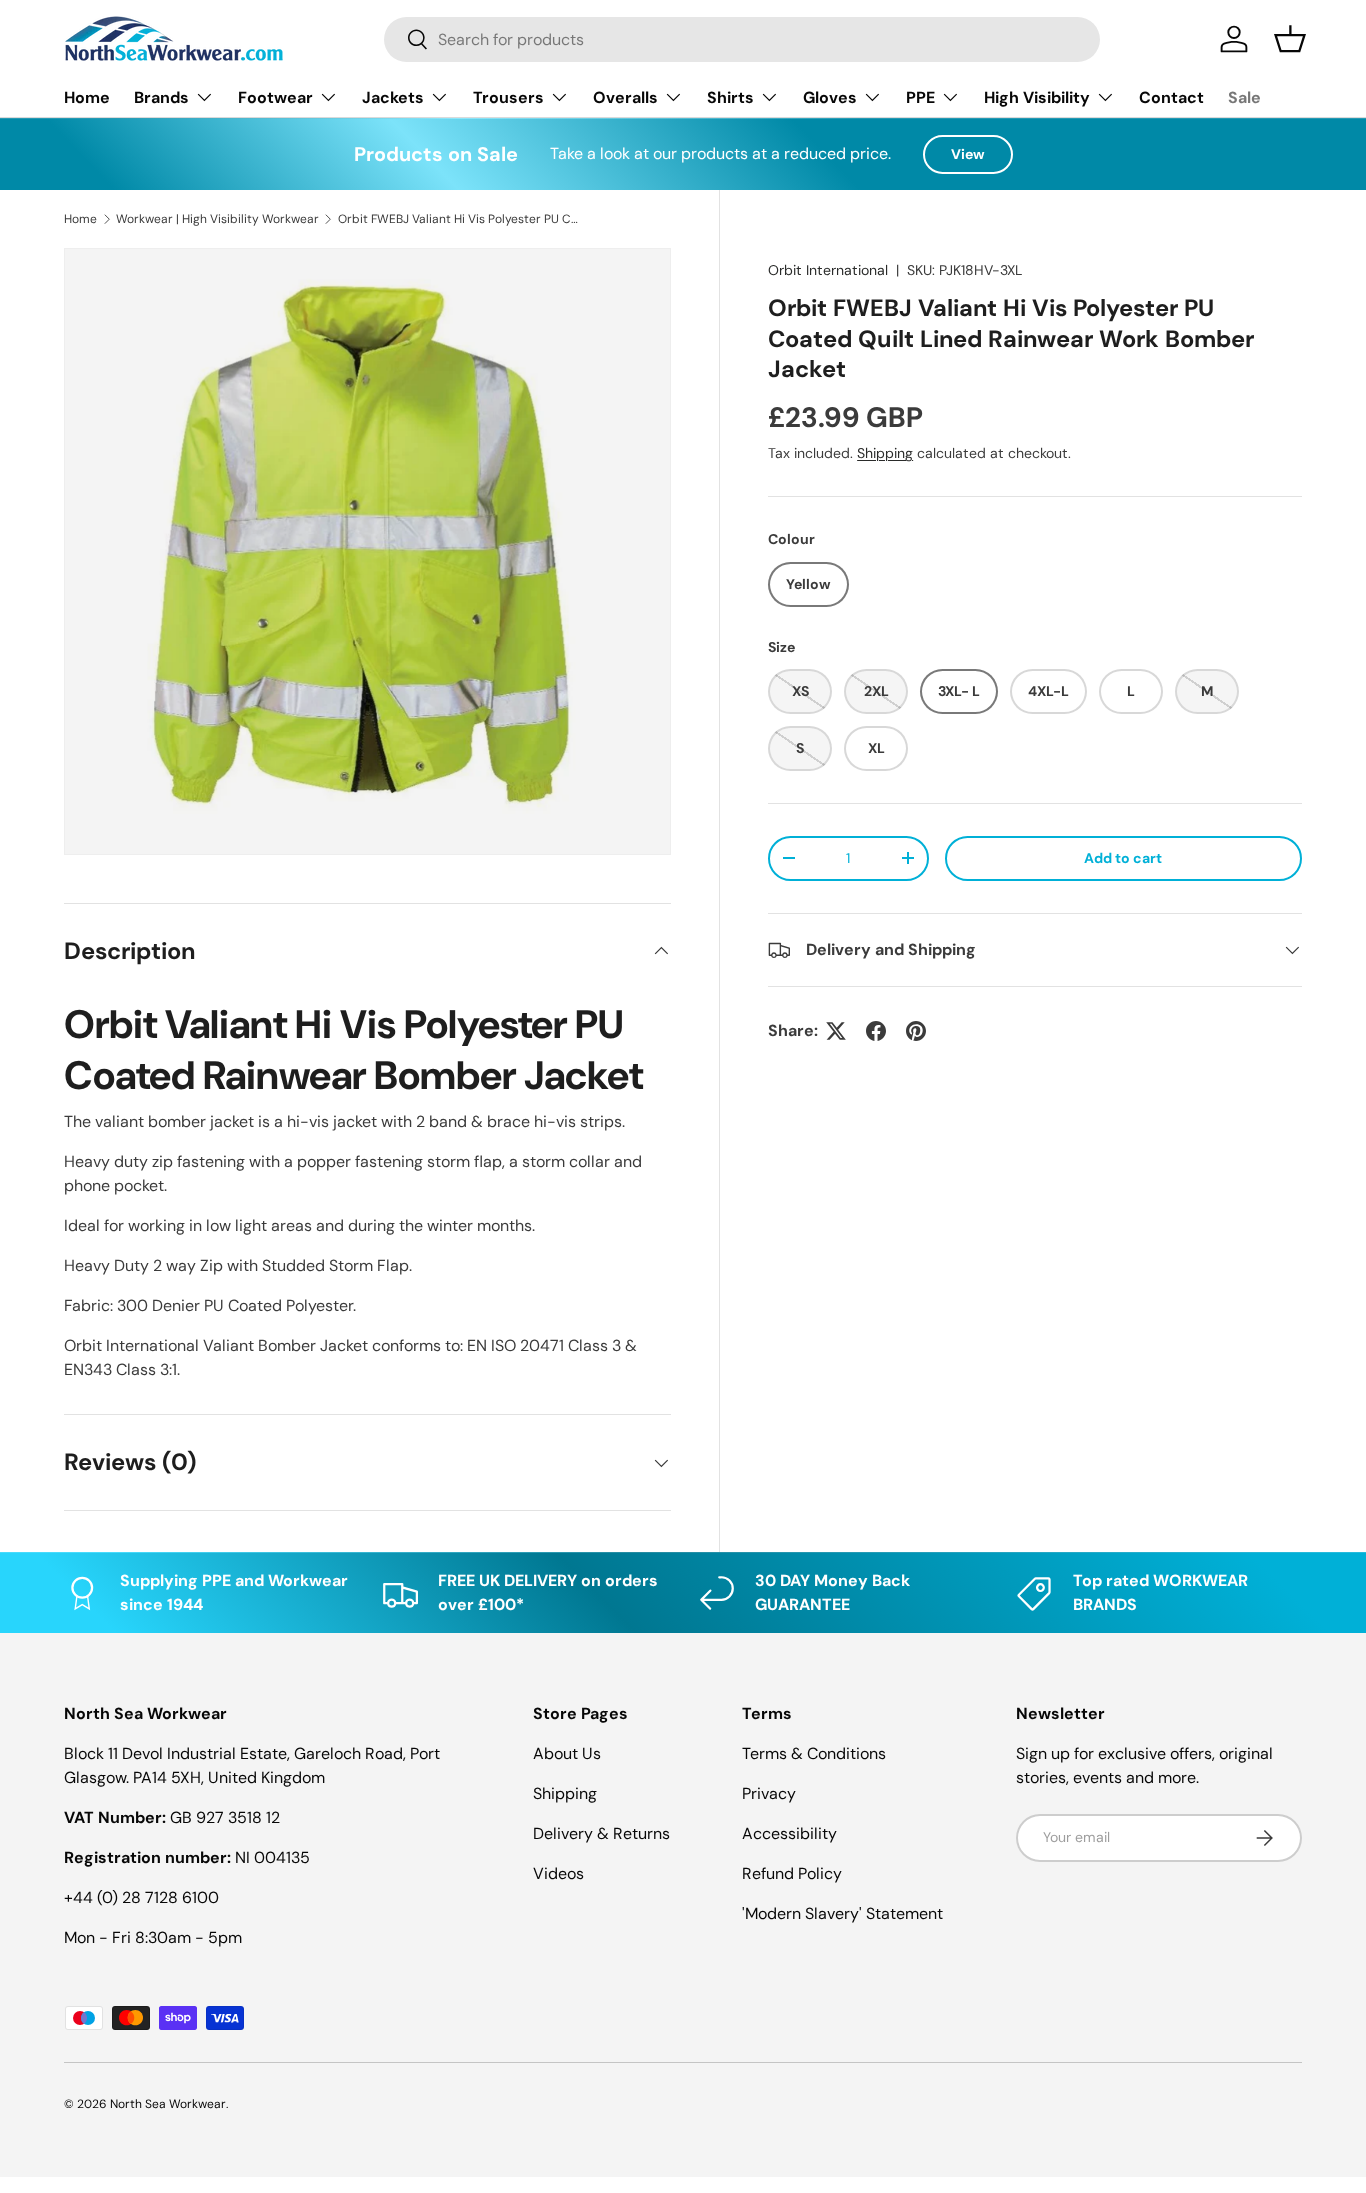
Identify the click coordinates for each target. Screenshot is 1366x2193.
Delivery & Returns (601, 1833)
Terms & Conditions (814, 1753)
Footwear (275, 97)
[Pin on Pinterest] (916, 1031)
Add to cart (1123, 858)
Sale (1244, 97)
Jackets (393, 97)
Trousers (508, 97)
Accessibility (789, 1833)
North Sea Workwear (168, 2104)
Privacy (769, 1793)
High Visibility (1037, 97)
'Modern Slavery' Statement (842, 1913)
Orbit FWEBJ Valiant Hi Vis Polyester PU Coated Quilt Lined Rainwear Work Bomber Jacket (458, 219)
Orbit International (828, 270)
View (968, 154)
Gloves (830, 97)
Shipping (885, 453)
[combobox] (742, 39)
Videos (558, 1873)
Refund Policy (792, 1873)
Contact (1171, 97)
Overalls (625, 97)
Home (87, 97)
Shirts (730, 97)
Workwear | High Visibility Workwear (217, 219)
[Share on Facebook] (876, 1031)
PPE (920, 97)
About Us (567, 1753)
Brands (161, 97)
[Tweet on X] (836, 1031)
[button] (1290, 39)
